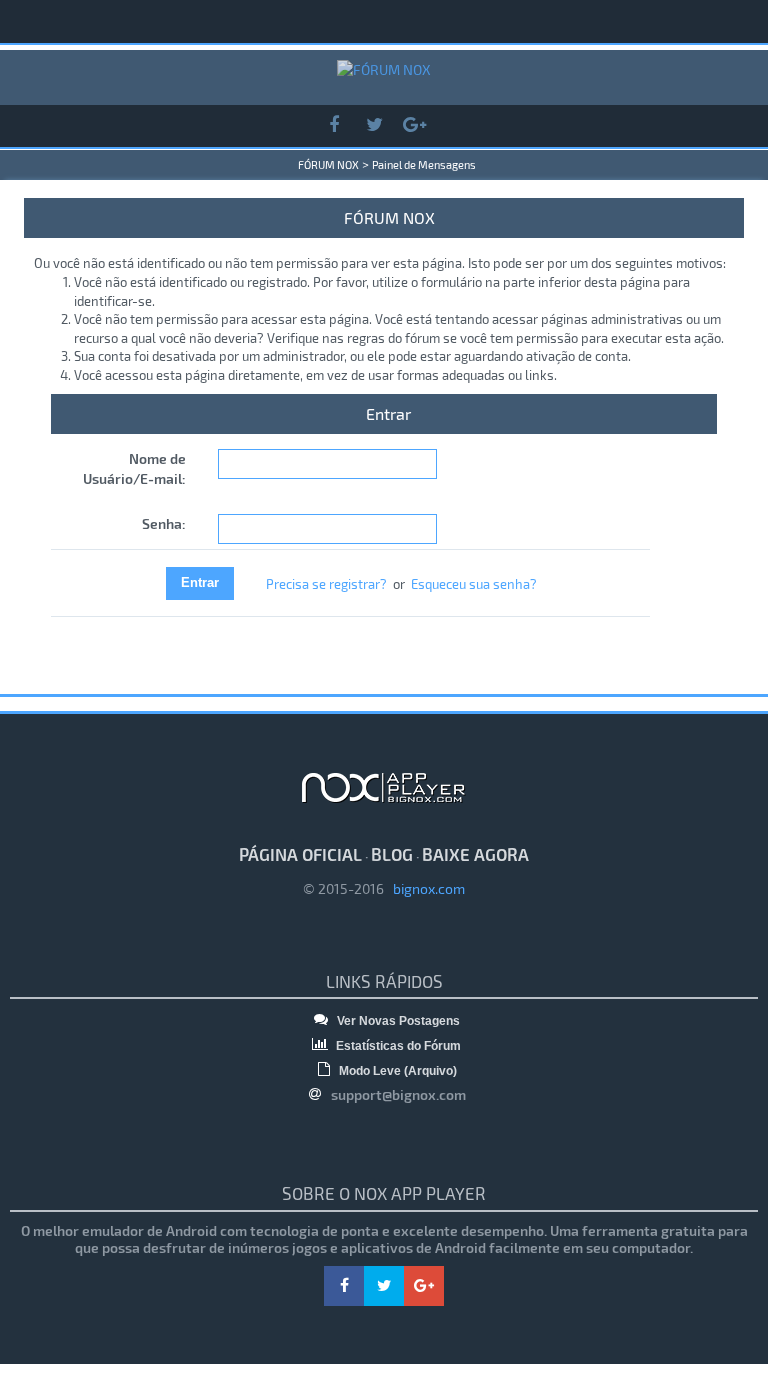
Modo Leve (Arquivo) (396, 1071)
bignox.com (424, 888)
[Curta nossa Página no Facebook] (334, 125)
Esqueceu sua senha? (474, 584)
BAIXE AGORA (475, 854)
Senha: (164, 523)
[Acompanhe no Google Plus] (414, 125)
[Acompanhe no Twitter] (374, 125)
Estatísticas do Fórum (397, 1046)
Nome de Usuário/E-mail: (134, 468)
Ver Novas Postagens (397, 1021)
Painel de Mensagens (424, 164)
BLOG (392, 854)
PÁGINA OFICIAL (300, 854)
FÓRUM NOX (328, 164)
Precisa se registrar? (326, 584)
